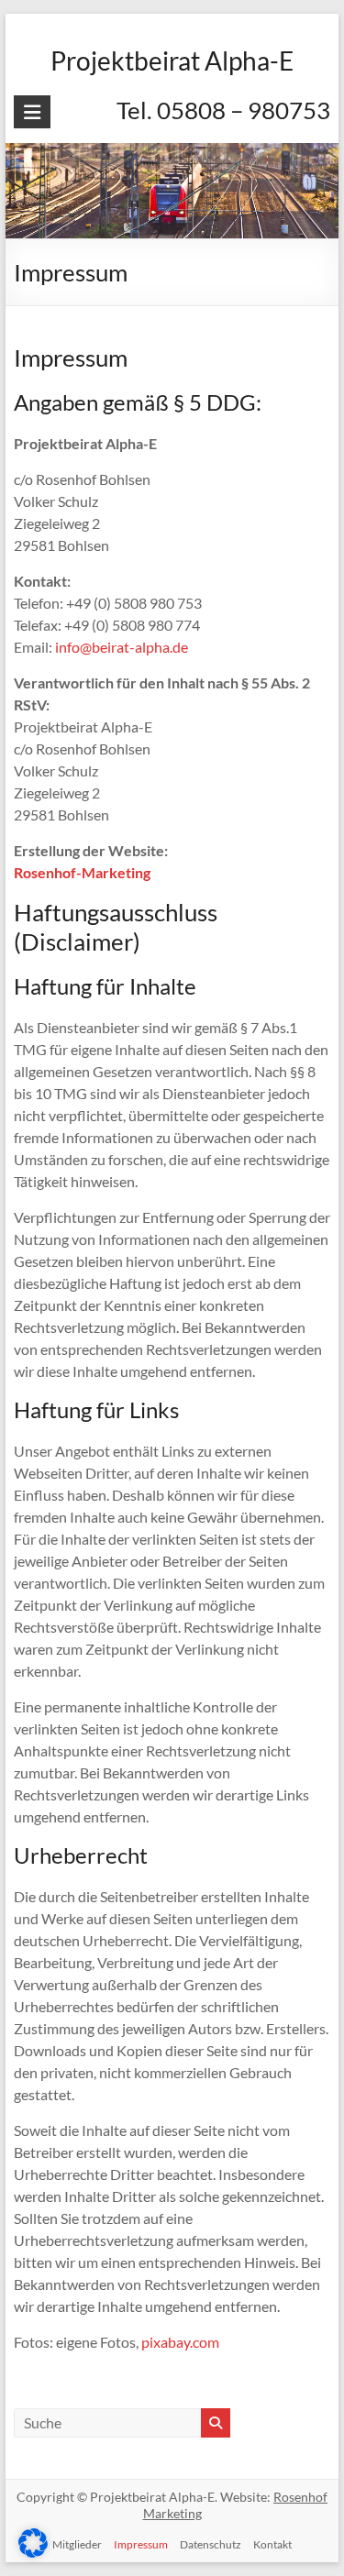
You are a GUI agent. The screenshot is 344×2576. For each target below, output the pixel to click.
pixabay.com (180, 2342)
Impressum (141, 2544)
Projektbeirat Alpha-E (172, 61)
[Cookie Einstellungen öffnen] (33, 2552)
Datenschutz (211, 2544)
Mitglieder (77, 2544)
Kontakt (272, 2544)
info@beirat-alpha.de (122, 647)
